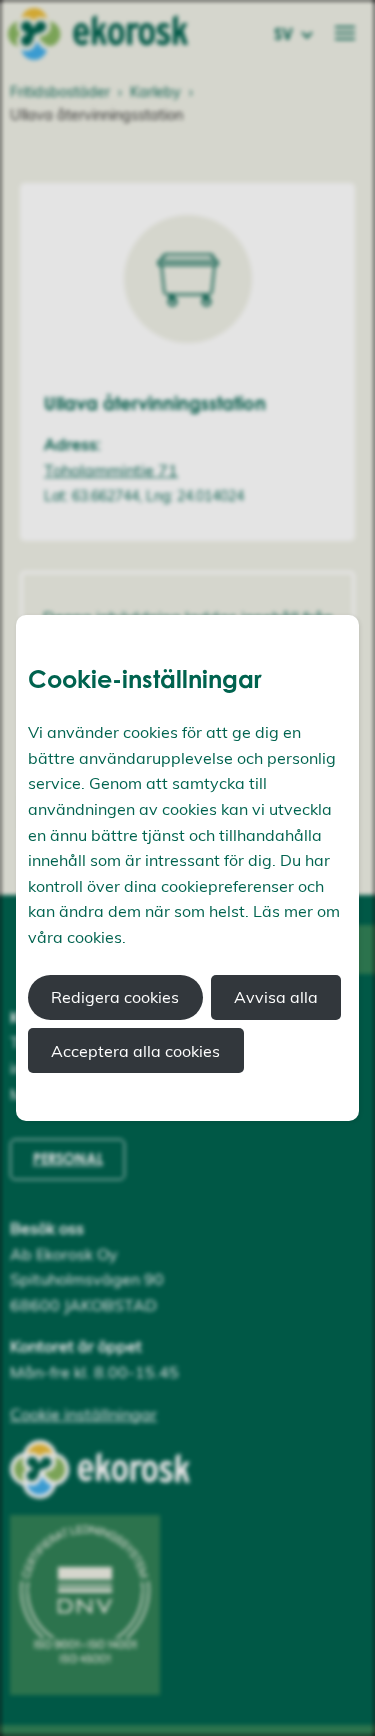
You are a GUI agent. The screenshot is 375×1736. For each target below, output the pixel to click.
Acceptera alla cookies (135, 1051)
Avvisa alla (276, 997)
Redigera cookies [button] (115, 997)
